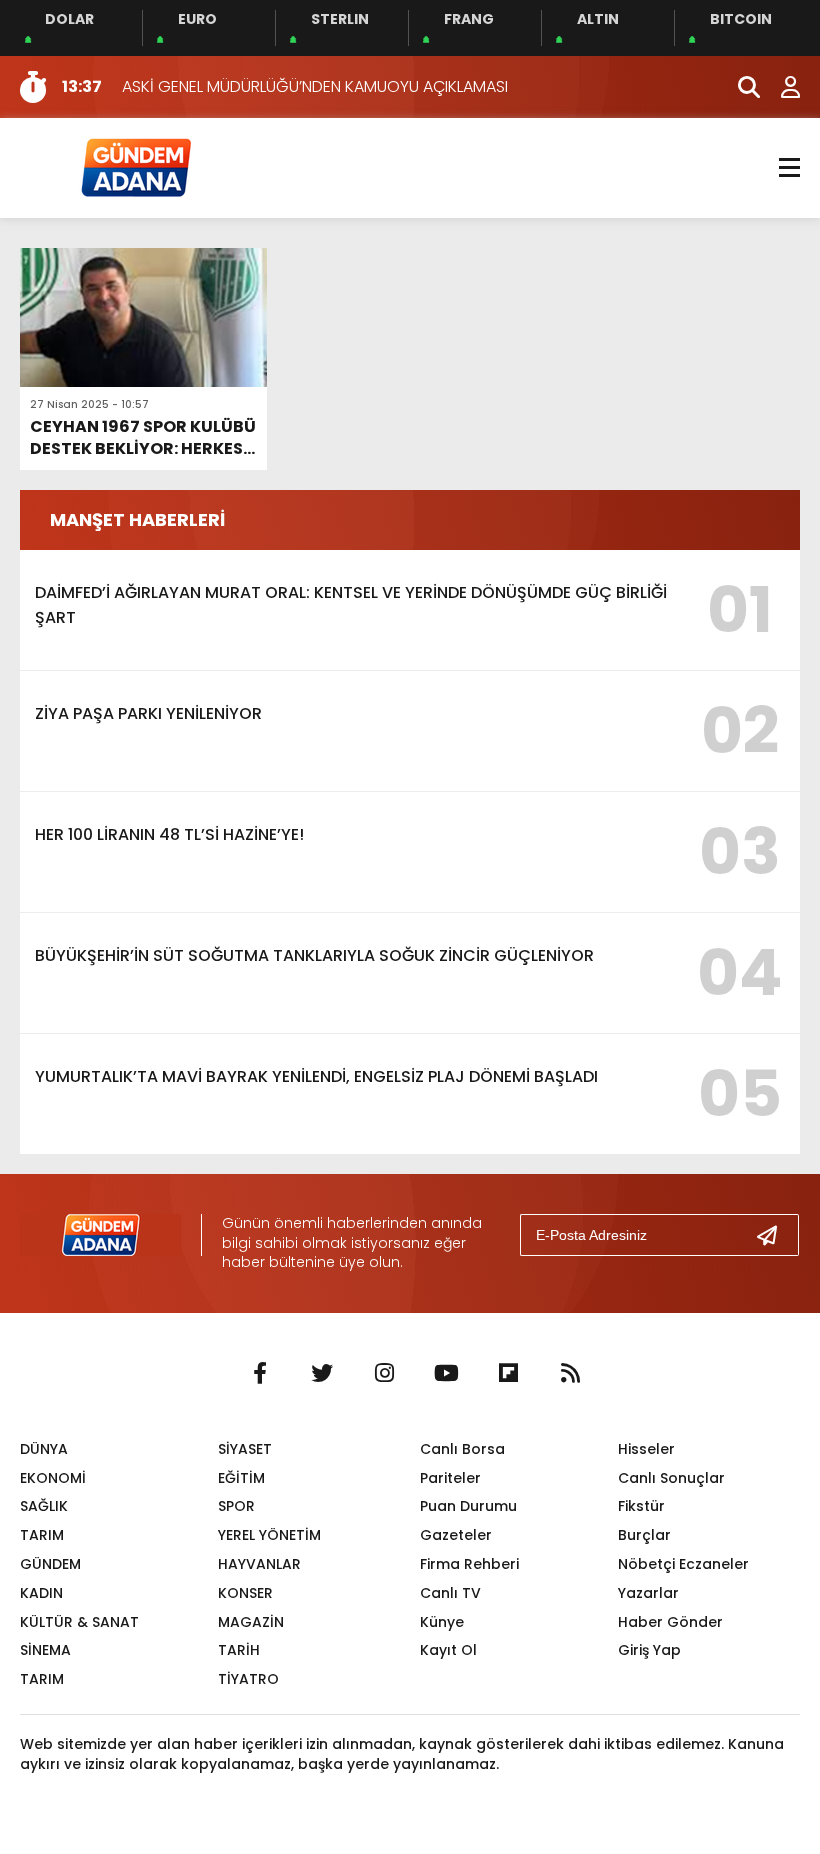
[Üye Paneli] (780, 87)
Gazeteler (456, 1535)
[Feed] (570, 1374)
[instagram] (384, 1374)
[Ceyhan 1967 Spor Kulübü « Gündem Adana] (135, 166)
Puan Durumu (468, 1506)
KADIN (41, 1593)
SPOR (236, 1506)
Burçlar (644, 1535)
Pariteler (450, 1478)
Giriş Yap (649, 1650)
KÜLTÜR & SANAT (79, 1622)
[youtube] (446, 1374)
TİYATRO (248, 1679)
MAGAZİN (251, 1622)
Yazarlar (648, 1593)
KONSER (245, 1593)
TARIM (42, 1535)
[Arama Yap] (740, 87)
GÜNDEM (50, 1564)
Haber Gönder (670, 1622)
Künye (442, 1622)
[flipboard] (508, 1374)
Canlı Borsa (462, 1449)
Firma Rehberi (469, 1564)
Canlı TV (450, 1593)
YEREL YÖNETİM (269, 1535)
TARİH (239, 1650)
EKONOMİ (53, 1478)
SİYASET (245, 1449)
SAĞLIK (44, 1506)
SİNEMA (45, 1650)
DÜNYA (44, 1449)
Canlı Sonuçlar (671, 1478)
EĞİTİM (241, 1478)
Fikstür (641, 1506)
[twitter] (322, 1374)
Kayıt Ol (448, 1650)
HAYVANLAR (259, 1564)
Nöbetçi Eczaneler (683, 1564)
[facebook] (260, 1374)
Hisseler (646, 1449)
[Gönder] (775, 1235)
